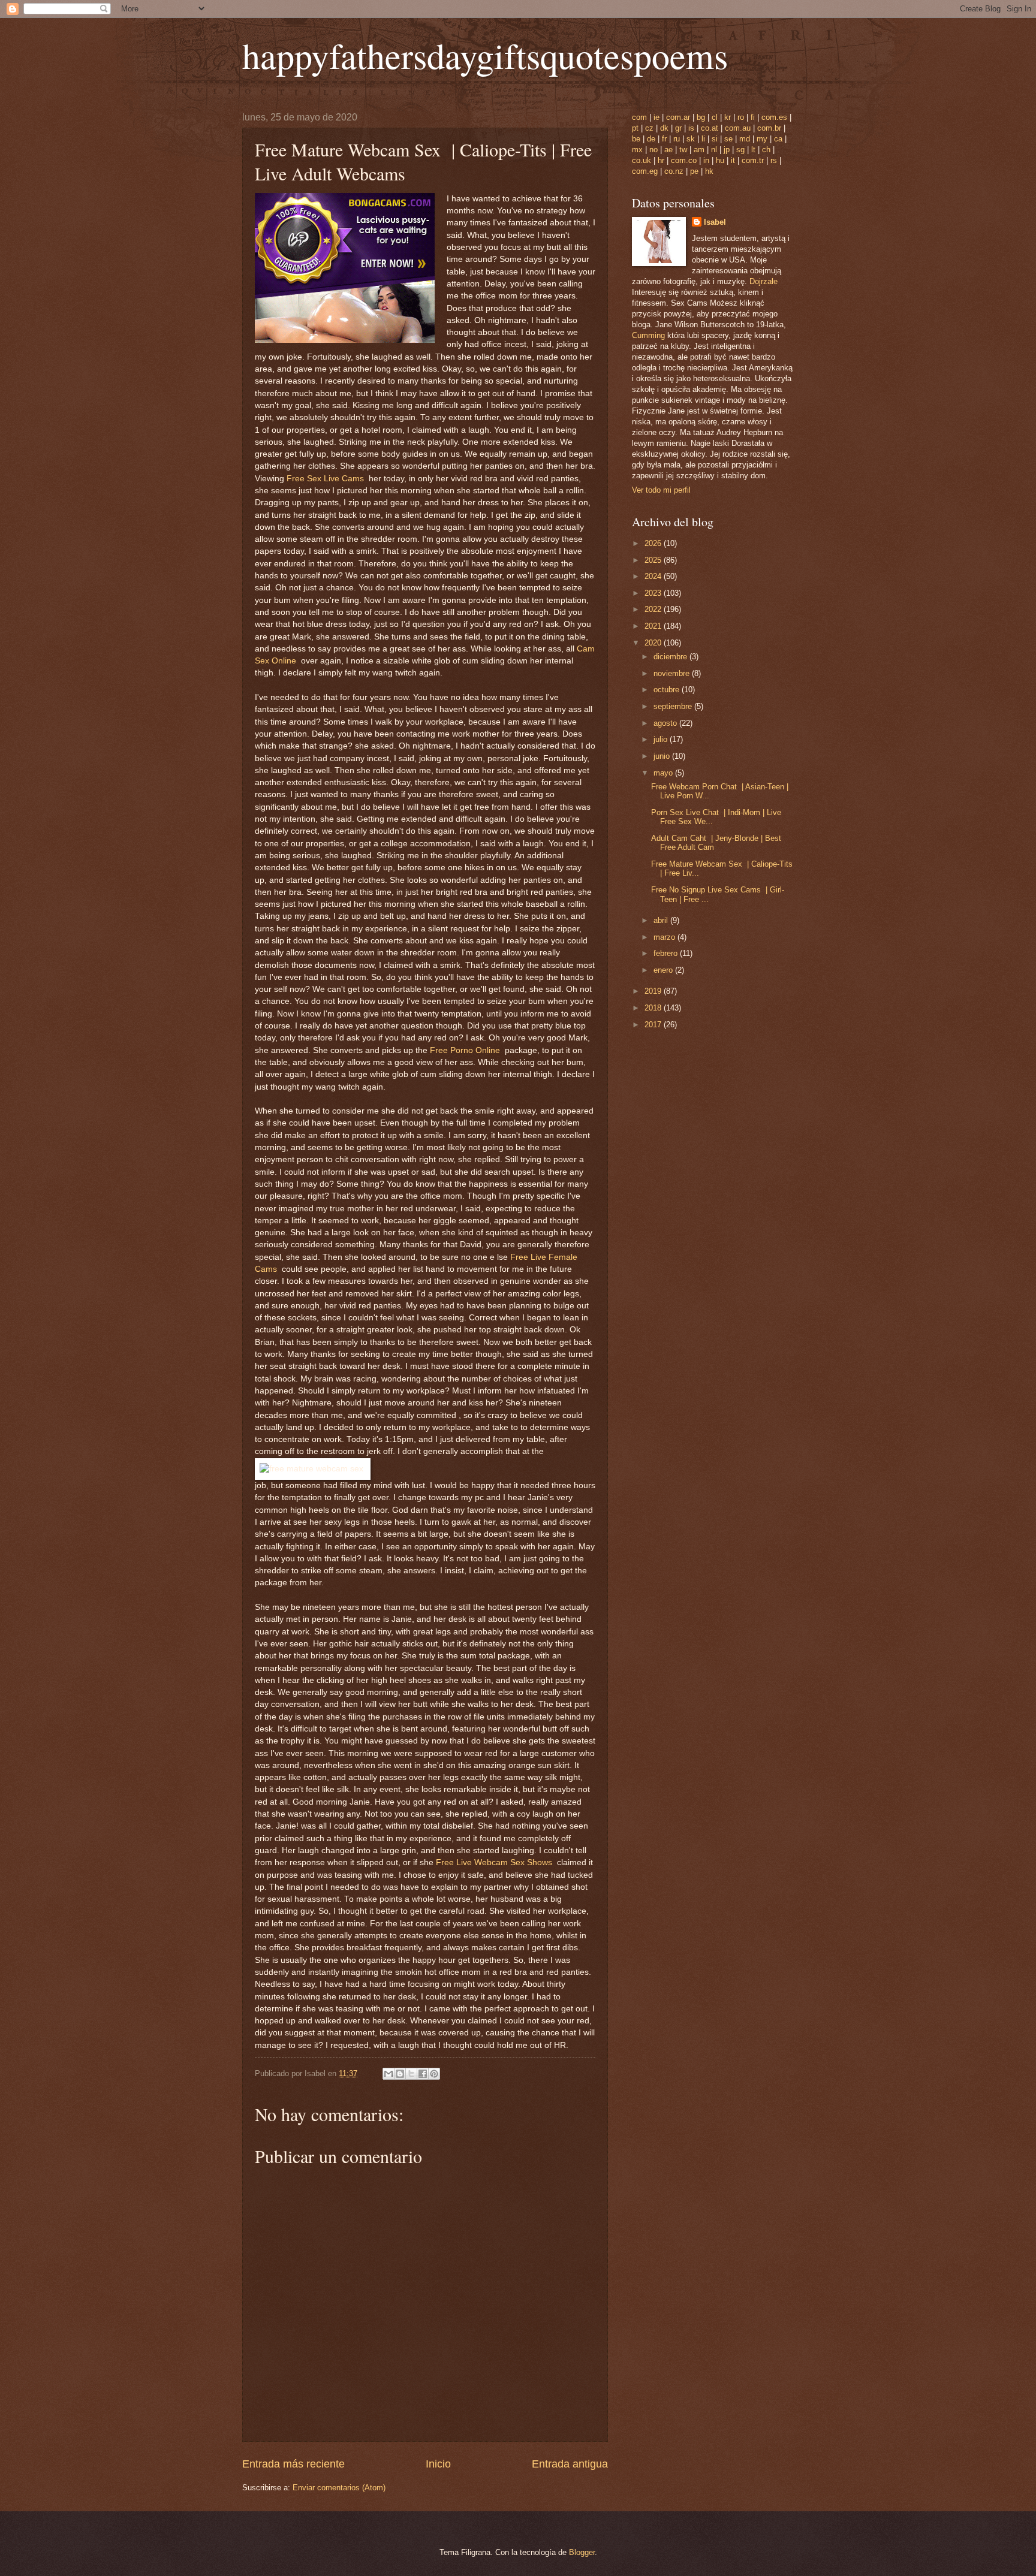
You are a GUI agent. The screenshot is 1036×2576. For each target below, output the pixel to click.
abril (662, 920)
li (703, 139)
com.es (774, 117)
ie (656, 117)
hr (661, 160)
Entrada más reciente (293, 2464)
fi (753, 117)
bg (701, 117)
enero (664, 970)
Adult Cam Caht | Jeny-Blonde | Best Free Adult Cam (716, 843)
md (745, 139)
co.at (710, 128)
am (699, 150)
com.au (738, 128)
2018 (654, 1008)
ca (778, 139)
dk (664, 128)
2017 (654, 1025)
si (715, 139)
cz (649, 128)
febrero (667, 953)
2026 (654, 543)
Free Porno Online (467, 1050)
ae (668, 150)
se (728, 139)
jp (727, 150)
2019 (654, 991)
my (762, 139)
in (706, 160)
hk (709, 171)
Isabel (715, 222)
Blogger (582, 2552)
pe (694, 171)
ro (741, 117)
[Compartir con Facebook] (423, 2074)
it (733, 160)
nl (714, 150)
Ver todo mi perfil (661, 490)
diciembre (671, 657)
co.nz (674, 171)
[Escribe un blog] (400, 2074)
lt (753, 150)
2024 (654, 576)
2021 (654, 626)
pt (635, 128)
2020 (654, 643)
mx (637, 150)
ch (766, 150)
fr (664, 139)
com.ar (678, 117)
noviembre (673, 673)
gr (678, 128)
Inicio (438, 2464)
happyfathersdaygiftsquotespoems (485, 55)
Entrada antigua (570, 2464)
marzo (665, 937)
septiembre (674, 706)
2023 (654, 593)
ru (677, 139)
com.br (769, 128)
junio (663, 756)
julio (662, 739)
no (653, 150)
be (636, 139)
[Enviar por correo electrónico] (389, 2074)
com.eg (645, 171)
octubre (668, 690)
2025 (654, 560)
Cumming (648, 335)
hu (720, 160)
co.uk (642, 160)
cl (715, 117)
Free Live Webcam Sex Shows (496, 1862)
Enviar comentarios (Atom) (339, 2488)
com (639, 117)
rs (774, 160)
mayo (664, 773)
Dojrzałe (764, 281)
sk (691, 139)
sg (740, 150)
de (651, 139)
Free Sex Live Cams (328, 479)
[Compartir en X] (411, 2074)
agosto (666, 723)
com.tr (753, 160)
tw (683, 150)
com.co (684, 160)
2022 (654, 609)
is (691, 128)
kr (728, 117)
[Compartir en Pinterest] (434, 2074)
